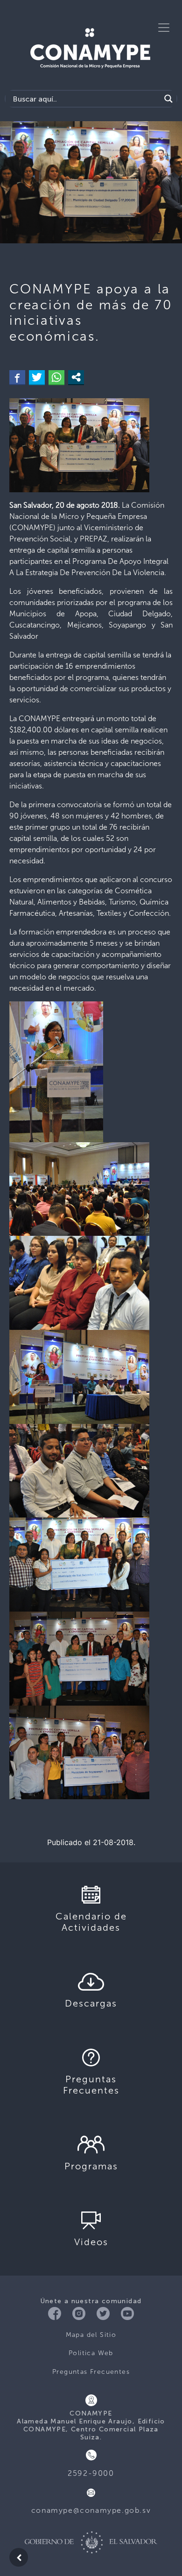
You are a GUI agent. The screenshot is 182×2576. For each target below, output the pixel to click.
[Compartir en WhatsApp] (56, 377)
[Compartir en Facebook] (17, 377)
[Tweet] (37, 377)
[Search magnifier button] (168, 99)
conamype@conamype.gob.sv (91, 2510)
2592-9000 (91, 2473)
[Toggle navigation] (164, 28)
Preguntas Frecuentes (91, 2372)
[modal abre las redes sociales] (76, 377)
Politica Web (91, 2353)
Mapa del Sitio (91, 2335)
